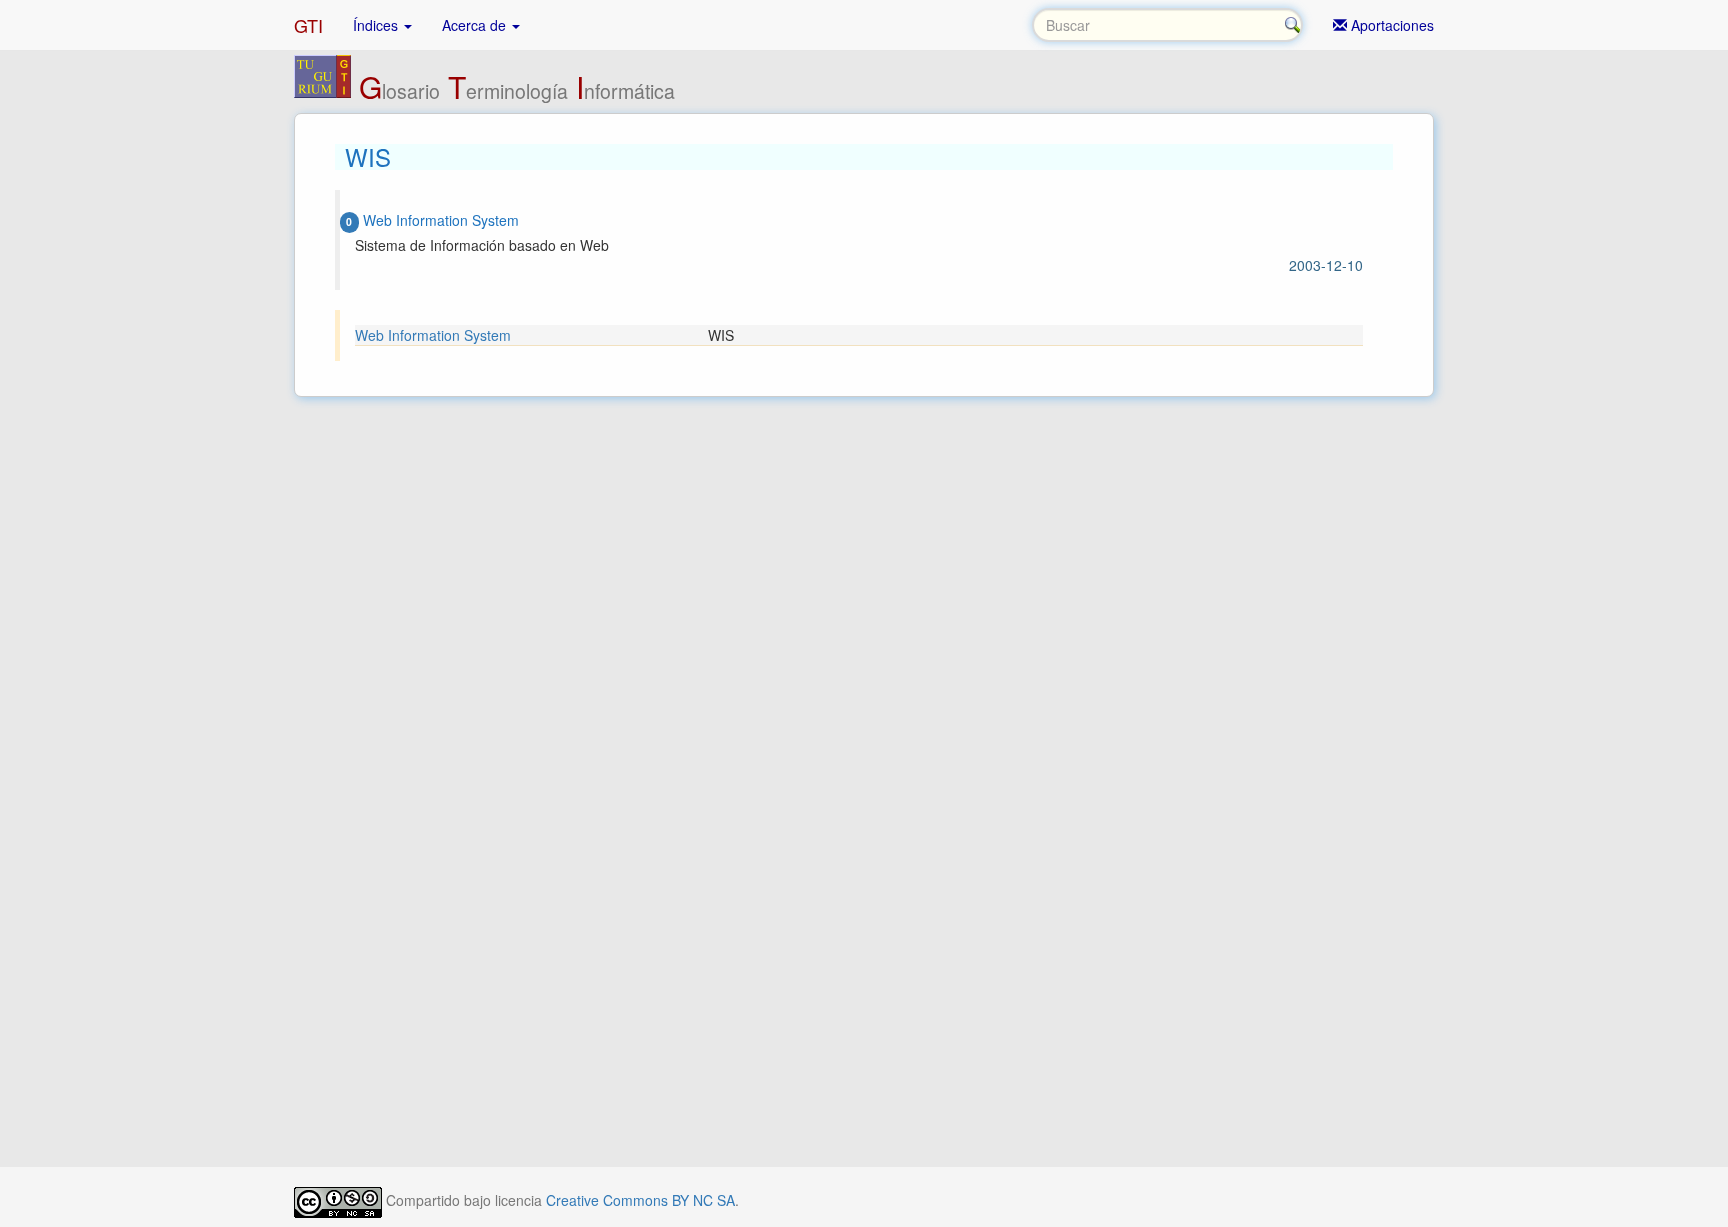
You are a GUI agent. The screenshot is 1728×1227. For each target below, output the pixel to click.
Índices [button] (377, 25)
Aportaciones (1390, 25)
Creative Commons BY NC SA (640, 1200)
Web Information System (433, 335)
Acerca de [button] (476, 25)
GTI (308, 25)
